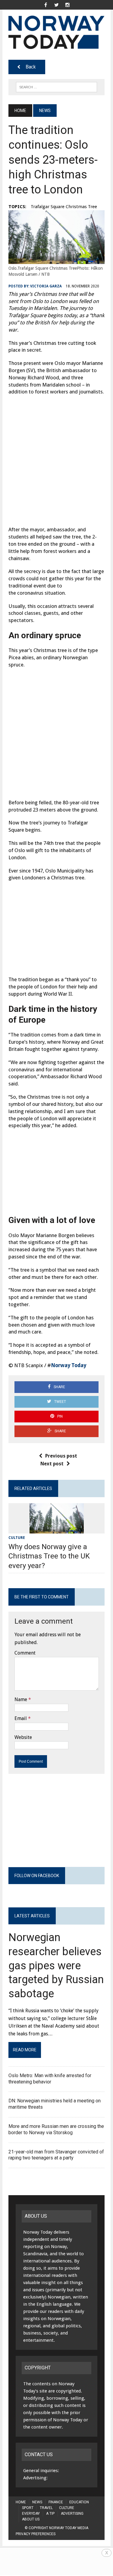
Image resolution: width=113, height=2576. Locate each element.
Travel (46, 2508)
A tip (50, 2514)
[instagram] (67, 4)
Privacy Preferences (36, 2534)
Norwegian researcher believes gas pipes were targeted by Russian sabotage (56, 1966)
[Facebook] (46, 4)
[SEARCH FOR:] (56, 87)
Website (23, 1737)
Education (79, 2502)
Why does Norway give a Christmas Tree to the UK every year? (49, 1556)
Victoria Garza (46, 286)
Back (31, 67)
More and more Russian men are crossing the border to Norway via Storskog (56, 2129)
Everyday (31, 2514)
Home (21, 2502)
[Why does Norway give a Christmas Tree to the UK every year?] (57, 1530)
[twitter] (57, 4)
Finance (56, 2502)
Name (21, 1699)
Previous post (61, 1456)
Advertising (72, 2514)
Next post (52, 1464)
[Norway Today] (56, 32)
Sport (28, 2508)
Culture (17, 1538)
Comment (25, 1653)
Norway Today (69, 1365)
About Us (31, 2519)
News (37, 2502)
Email (21, 1718)
